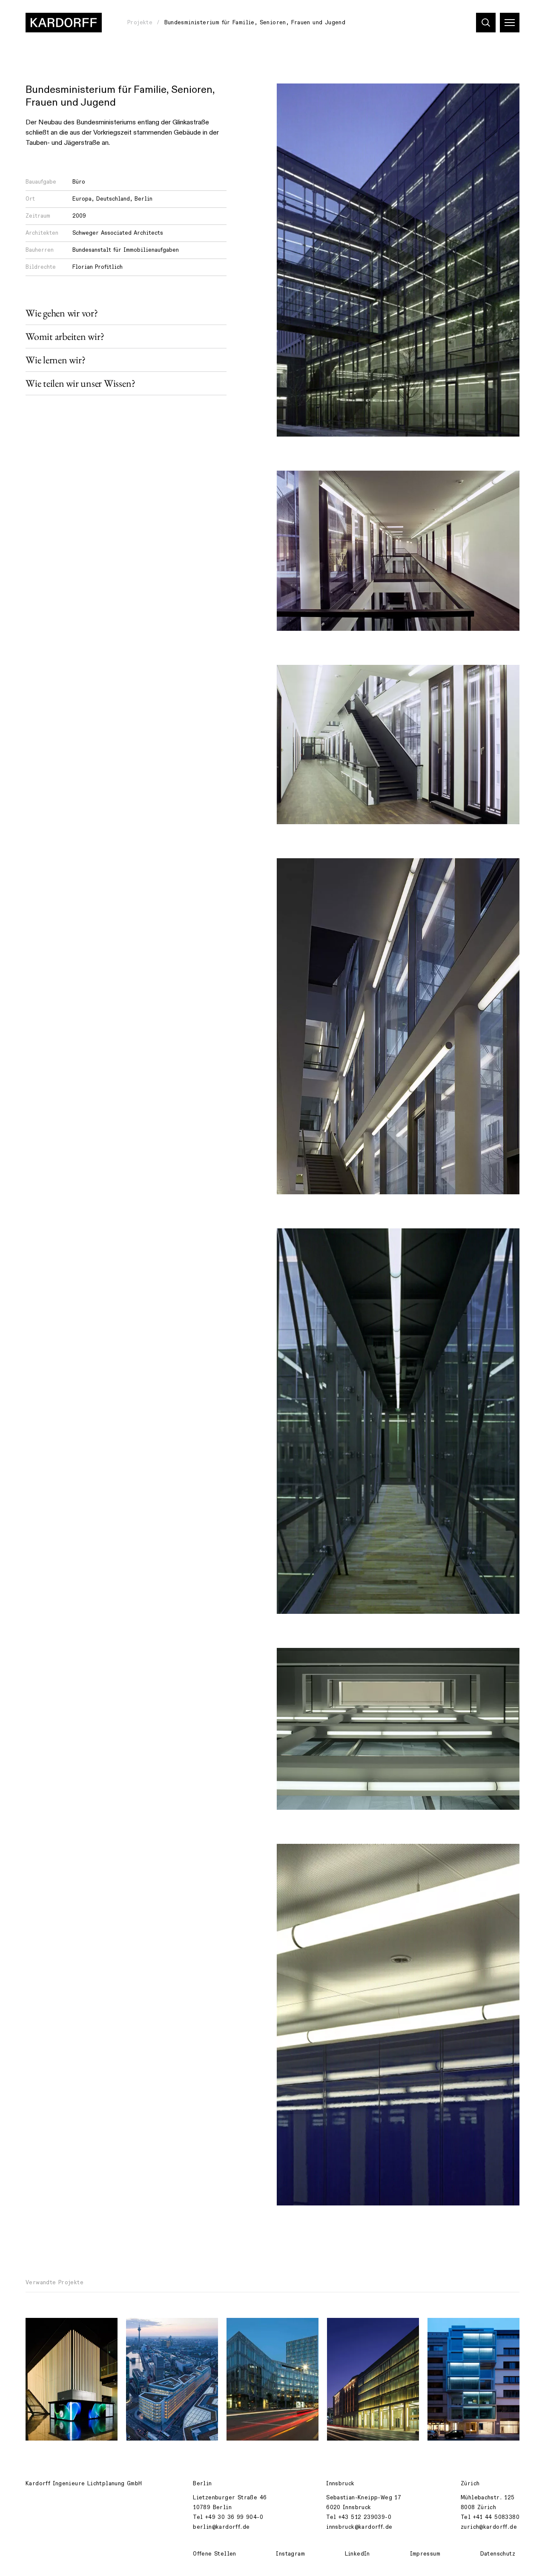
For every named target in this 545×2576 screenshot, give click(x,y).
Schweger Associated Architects (118, 233)
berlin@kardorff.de (221, 2527)
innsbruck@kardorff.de (359, 2527)
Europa (82, 199)
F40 (439, 2329)
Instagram (290, 2554)
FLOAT (141, 2329)
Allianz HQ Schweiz (261, 2329)
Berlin (143, 199)
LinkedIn (357, 2554)
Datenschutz (498, 2554)
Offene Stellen (214, 2554)
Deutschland (113, 199)
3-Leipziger (351, 2329)
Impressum (425, 2554)
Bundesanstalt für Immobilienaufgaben (126, 250)
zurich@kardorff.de (489, 2527)
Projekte (140, 23)
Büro (79, 182)
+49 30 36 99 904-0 (234, 2517)
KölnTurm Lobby (55, 2329)
